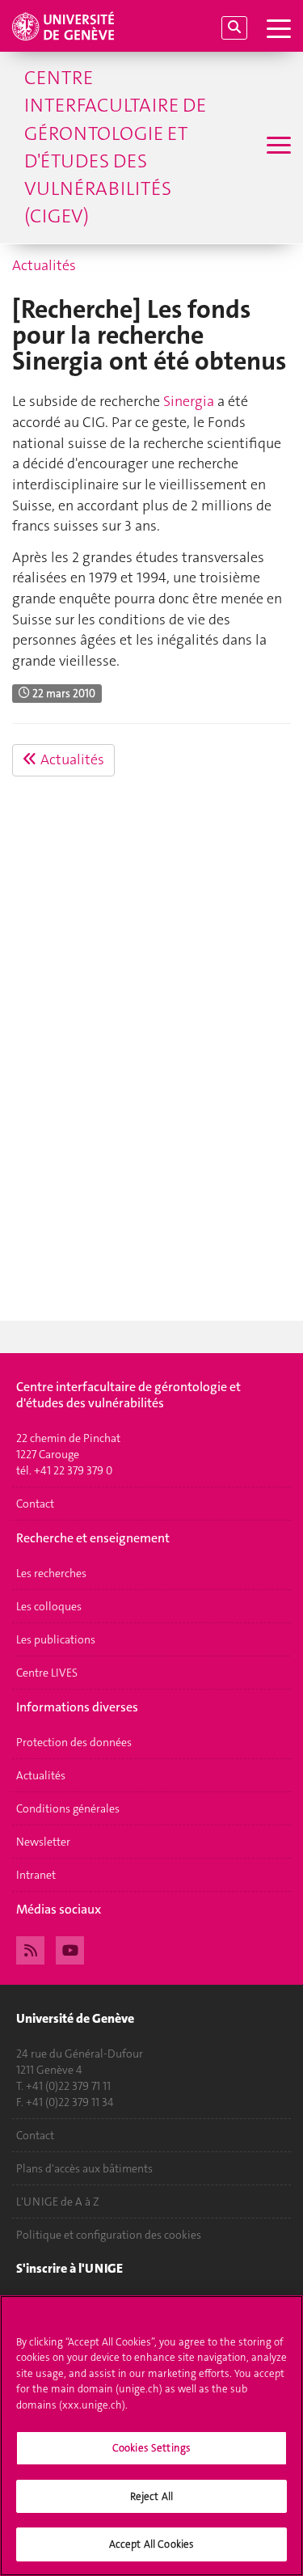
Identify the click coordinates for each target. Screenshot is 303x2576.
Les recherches (51, 1573)
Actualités (44, 265)
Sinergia (189, 401)
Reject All (151, 2496)
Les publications (56, 1639)
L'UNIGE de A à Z (58, 2202)
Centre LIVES (47, 1673)
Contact (35, 1504)
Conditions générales (68, 1808)
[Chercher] (234, 28)
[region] (151, 2436)
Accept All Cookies (151, 2544)
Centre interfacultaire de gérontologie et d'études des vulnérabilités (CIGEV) (115, 147)
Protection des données (74, 1742)
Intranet (36, 1875)
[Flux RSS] (30, 1948)
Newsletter (43, 1842)
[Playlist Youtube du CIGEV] (70, 1948)
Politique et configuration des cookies (109, 2235)
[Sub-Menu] (277, 147)
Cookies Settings (151, 2448)
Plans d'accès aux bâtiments (84, 2168)
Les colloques (49, 1606)
